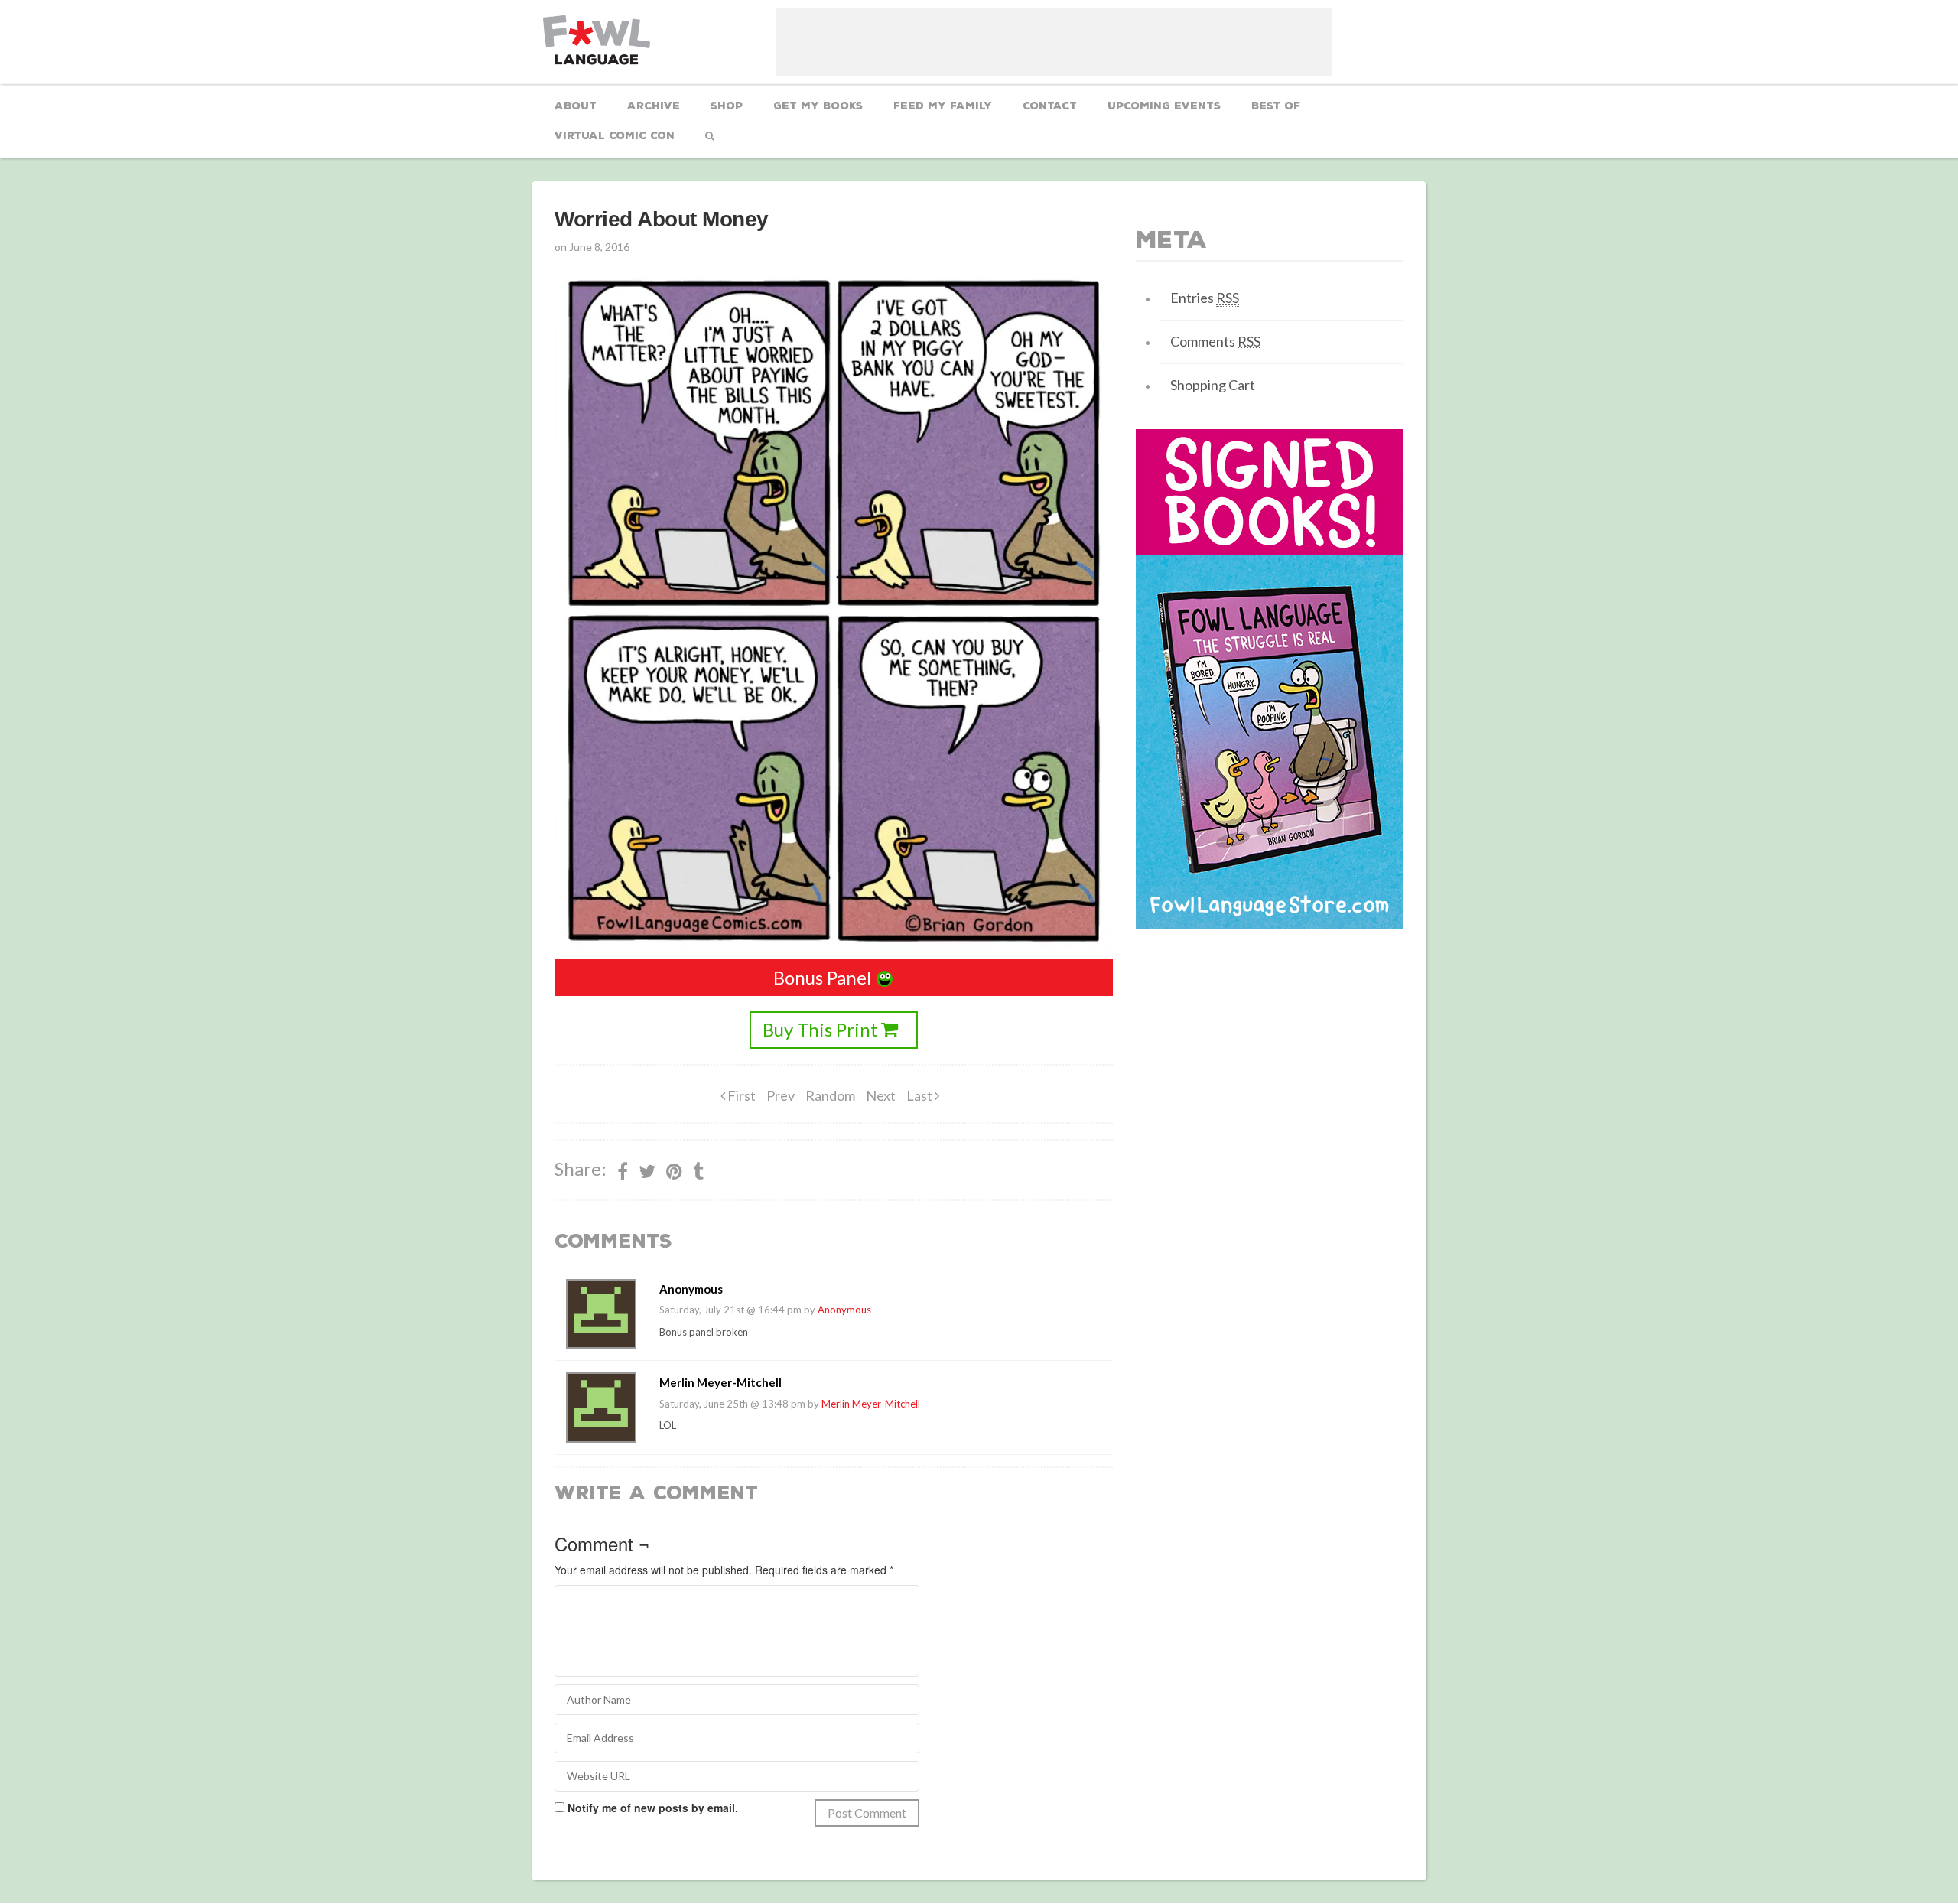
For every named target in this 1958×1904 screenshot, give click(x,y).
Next (881, 1095)
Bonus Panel (822, 977)
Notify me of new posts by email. (653, 1808)
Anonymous (844, 1310)
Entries (1205, 298)
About (576, 106)
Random (830, 1095)
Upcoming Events (1164, 106)
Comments (1215, 341)
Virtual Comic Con (615, 136)
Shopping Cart (1213, 385)
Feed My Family (943, 106)
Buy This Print (820, 1029)
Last (920, 1095)
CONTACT (1050, 106)
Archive (654, 106)
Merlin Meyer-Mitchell (871, 1404)
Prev (781, 1095)
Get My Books (818, 106)
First (740, 1095)
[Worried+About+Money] (674, 1171)
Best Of (1276, 106)
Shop (727, 106)
